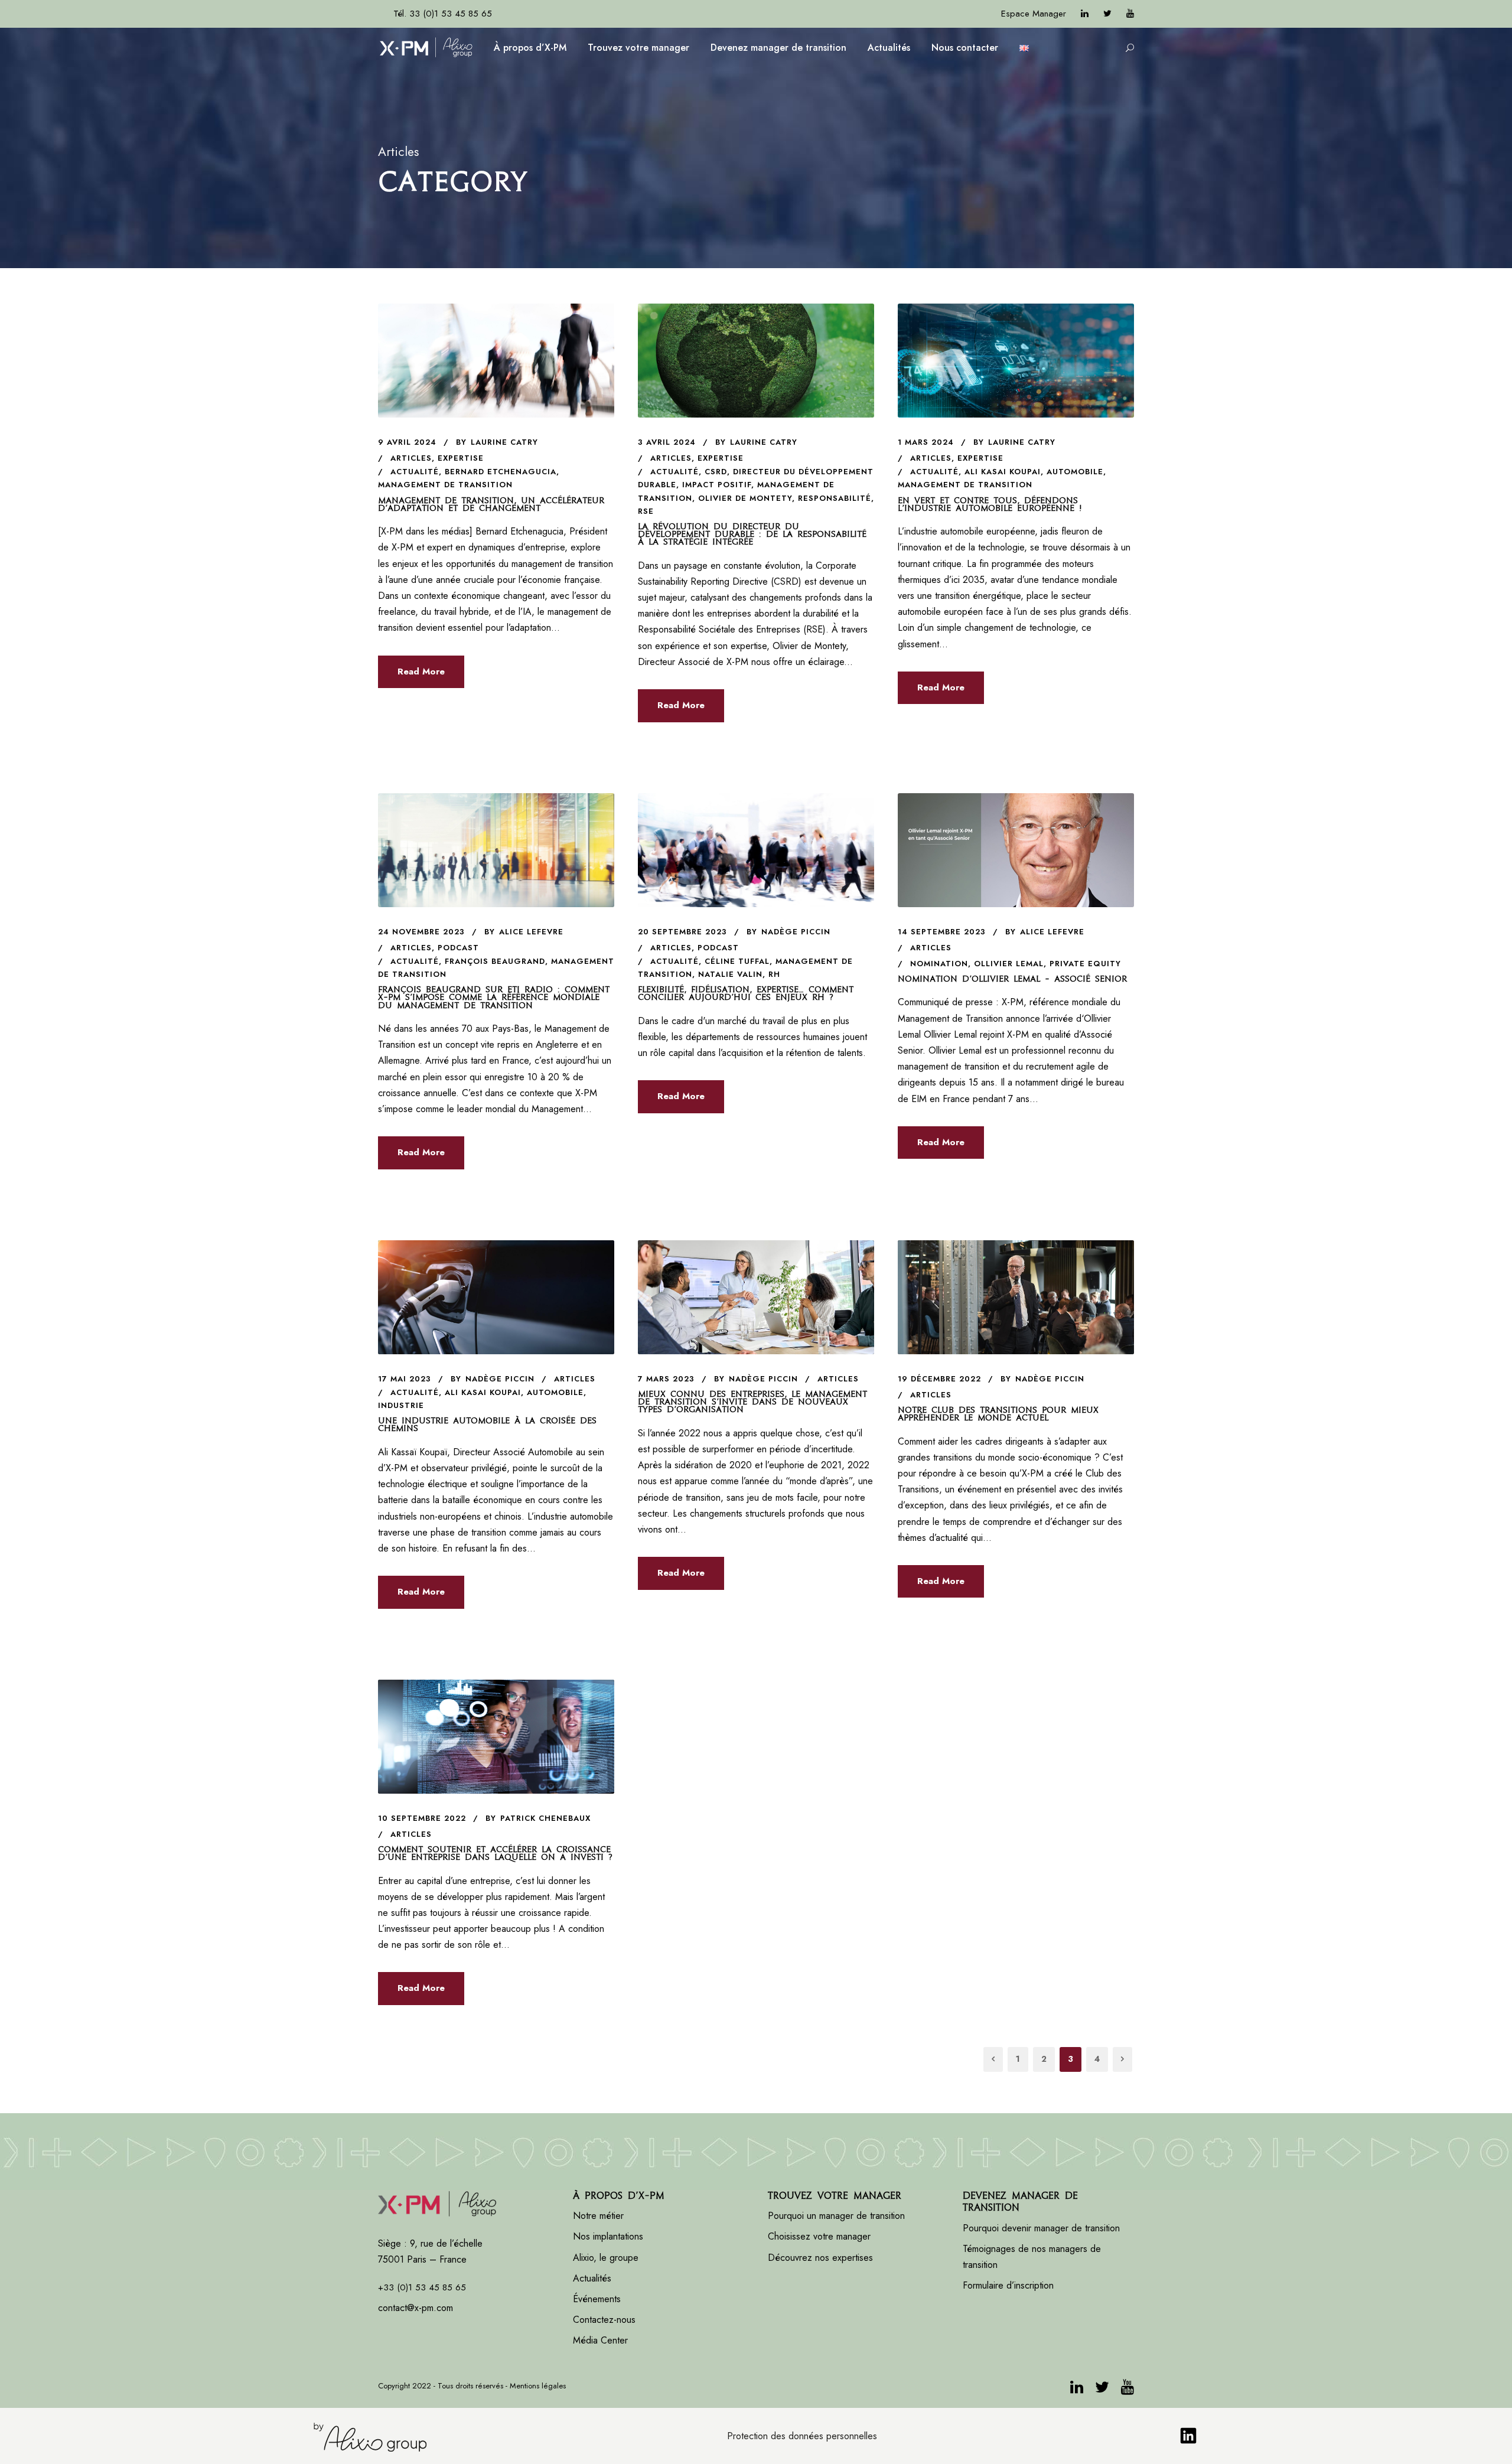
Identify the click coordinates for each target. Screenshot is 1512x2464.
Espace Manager (1034, 14)
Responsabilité (835, 498)
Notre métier (598, 2216)
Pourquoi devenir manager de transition (1043, 2228)
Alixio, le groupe (606, 2258)
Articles (411, 458)
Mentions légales (538, 2386)
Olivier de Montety (745, 498)
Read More (421, 672)
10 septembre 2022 (422, 1818)
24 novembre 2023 (421, 932)
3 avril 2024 (667, 442)
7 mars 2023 (666, 1379)
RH (774, 974)
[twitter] (1107, 14)
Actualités (889, 48)
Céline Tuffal (737, 961)
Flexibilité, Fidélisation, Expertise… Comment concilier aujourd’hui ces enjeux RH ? (746, 993)
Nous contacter (965, 48)
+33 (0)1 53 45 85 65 (422, 2287)
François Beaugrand (495, 961)
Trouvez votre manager (638, 48)
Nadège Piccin (796, 932)
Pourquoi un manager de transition (836, 2216)
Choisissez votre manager (819, 2236)
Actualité (415, 472)
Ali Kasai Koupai (1003, 472)
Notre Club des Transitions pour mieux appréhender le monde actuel (998, 1414)
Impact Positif (717, 485)
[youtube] (1130, 14)
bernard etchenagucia (501, 472)
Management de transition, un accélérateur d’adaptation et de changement (491, 504)
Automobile (1075, 472)
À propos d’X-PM (530, 48)
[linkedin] (1085, 14)
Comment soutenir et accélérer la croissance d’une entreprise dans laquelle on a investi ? (495, 1853)
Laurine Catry (504, 442)
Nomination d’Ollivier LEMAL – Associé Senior (1012, 979)
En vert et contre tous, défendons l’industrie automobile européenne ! (992, 504)
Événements (597, 2299)
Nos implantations (608, 2236)
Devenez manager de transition (778, 48)
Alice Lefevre (531, 932)
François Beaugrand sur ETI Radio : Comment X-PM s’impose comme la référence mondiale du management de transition (494, 997)
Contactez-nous (604, 2320)
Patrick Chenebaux (545, 1818)
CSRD (716, 472)
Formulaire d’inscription (1008, 2285)
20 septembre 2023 (682, 932)
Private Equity (1085, 964)
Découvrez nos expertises (820, 2258)
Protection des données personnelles (802, 2436)
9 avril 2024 (407, 442)
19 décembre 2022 (939, 1379)
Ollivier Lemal (1009, 964)
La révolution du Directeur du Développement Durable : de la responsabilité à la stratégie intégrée (752, 534)
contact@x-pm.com (416, 2308)
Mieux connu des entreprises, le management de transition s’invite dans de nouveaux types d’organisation (752, 1402)
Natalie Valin (730, 974)
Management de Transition (445, 485)
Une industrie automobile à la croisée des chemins (487, 1424)
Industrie (401, 1405)
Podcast (458, 948)
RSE (646, 511)
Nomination (939, 964)
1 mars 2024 (926, 442)
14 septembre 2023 (942, 932)
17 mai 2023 (405, 1379)
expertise (461, 458)
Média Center (600, 2340)
